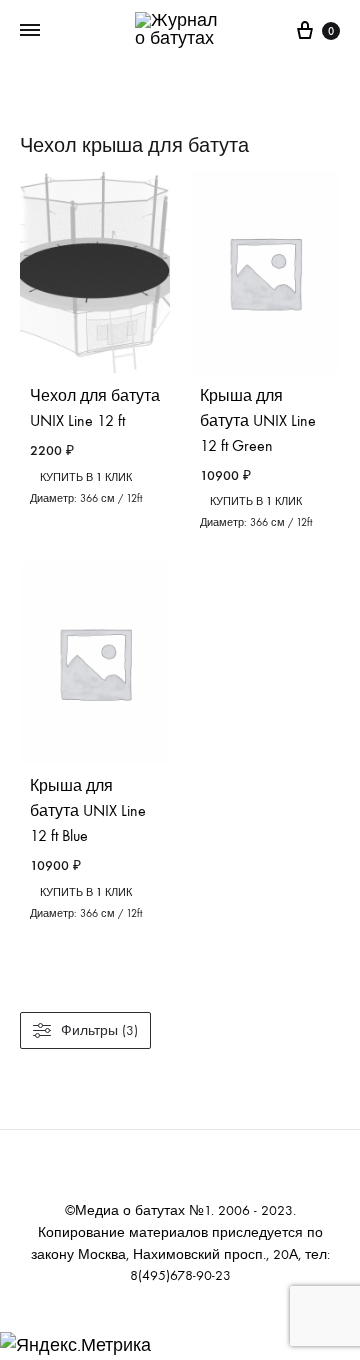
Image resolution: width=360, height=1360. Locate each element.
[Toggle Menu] (30, 31)
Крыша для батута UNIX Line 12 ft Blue (88, 810)
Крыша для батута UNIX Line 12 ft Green (258, 420)
